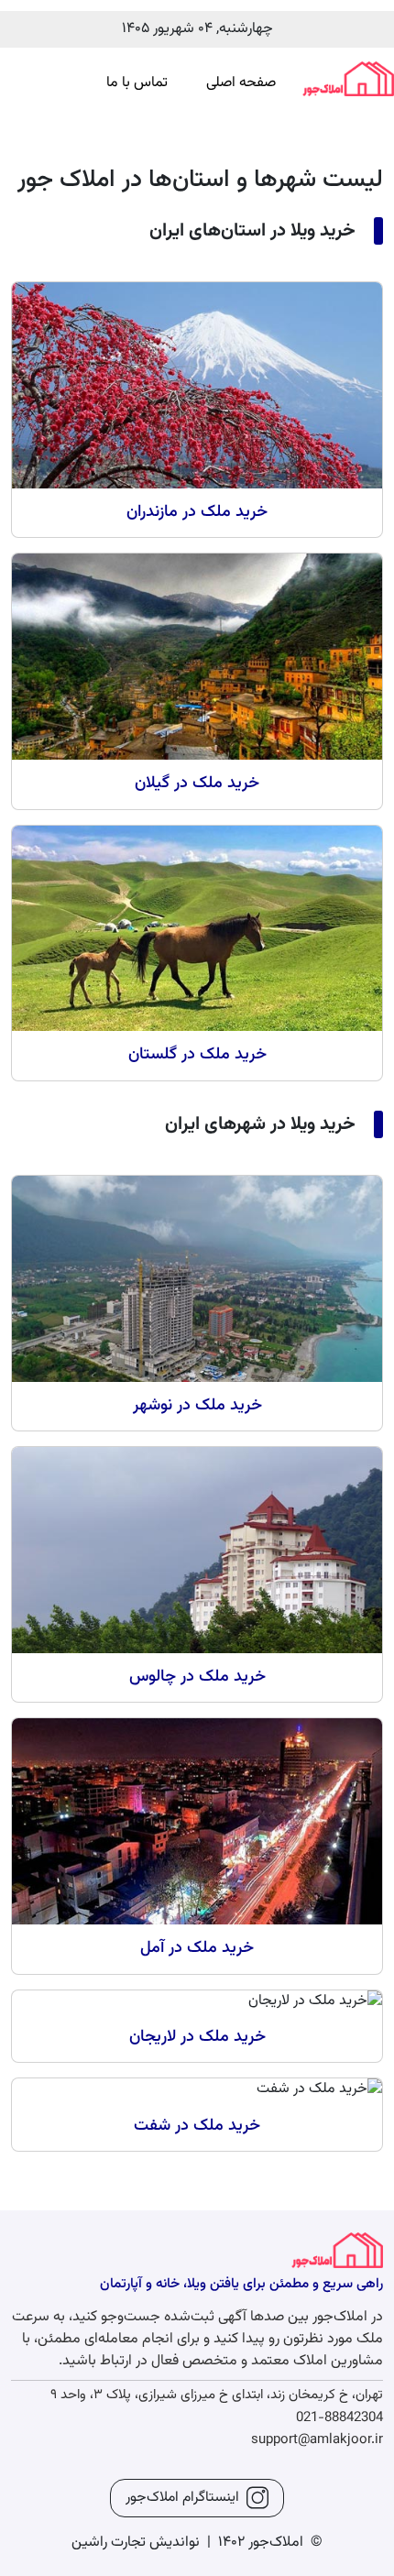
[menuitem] (241, 83)
